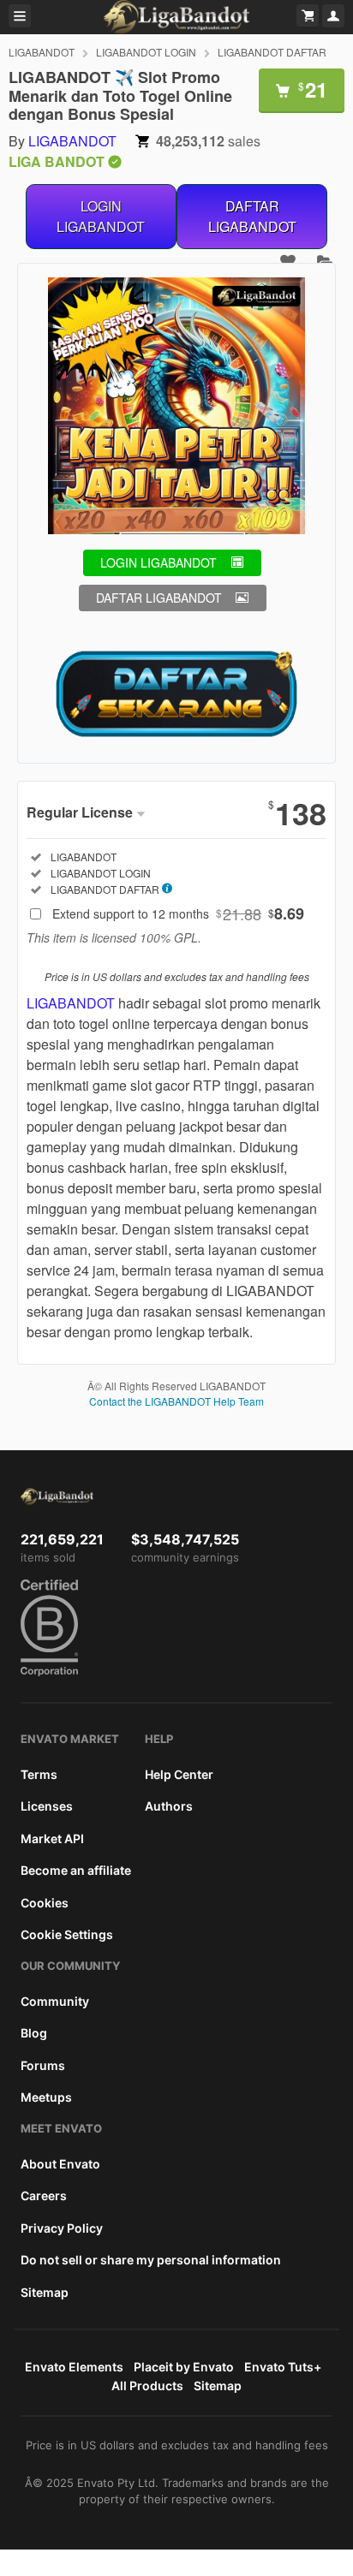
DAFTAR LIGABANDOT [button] (159, 598)
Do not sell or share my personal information (151, 2260)
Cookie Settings (67, 1934)
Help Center (179, 1774)
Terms (39, 1774)
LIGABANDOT (42, 52)
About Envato (60, 2164)
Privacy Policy (62, 2228)
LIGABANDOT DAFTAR (272, 52)
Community (55, 2001)
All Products (147, 2386)
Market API (52, 1838)
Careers (44, 2195)
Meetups (46, 2097)
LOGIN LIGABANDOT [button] (159, 562)
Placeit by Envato (184, 2367)
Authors (169, 1806)
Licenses (47, 1806)
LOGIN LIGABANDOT (101, 216)
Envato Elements (74, 2367)
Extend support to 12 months (178, 913)
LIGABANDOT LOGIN (146, 52)
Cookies (45, 1903)
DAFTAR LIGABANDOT (252, 216)
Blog (34, 2033)
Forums (43, 2065)
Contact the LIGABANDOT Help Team (176, 1401)
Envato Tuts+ (283, 2367)
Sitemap (45, 2292)
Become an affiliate (76, 1870)
